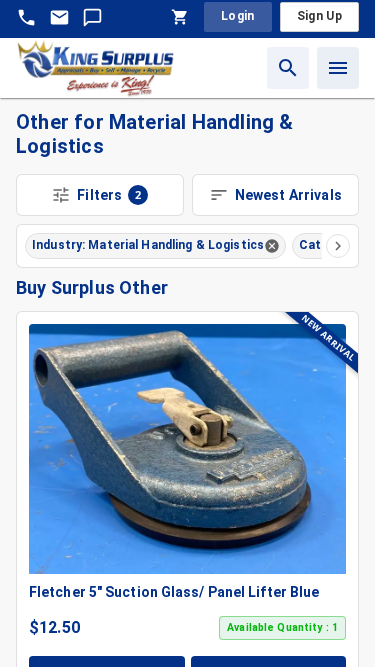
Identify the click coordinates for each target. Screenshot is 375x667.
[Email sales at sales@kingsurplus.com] (59, 17)
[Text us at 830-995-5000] (92, 17)
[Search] (288, 68)
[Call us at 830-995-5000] (26, 17)
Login (238, 16)
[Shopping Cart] (180, 17)
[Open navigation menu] (338, 68)
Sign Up (319, 16)
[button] (155, 246)
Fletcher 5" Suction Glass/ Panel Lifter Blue (174, 592)
